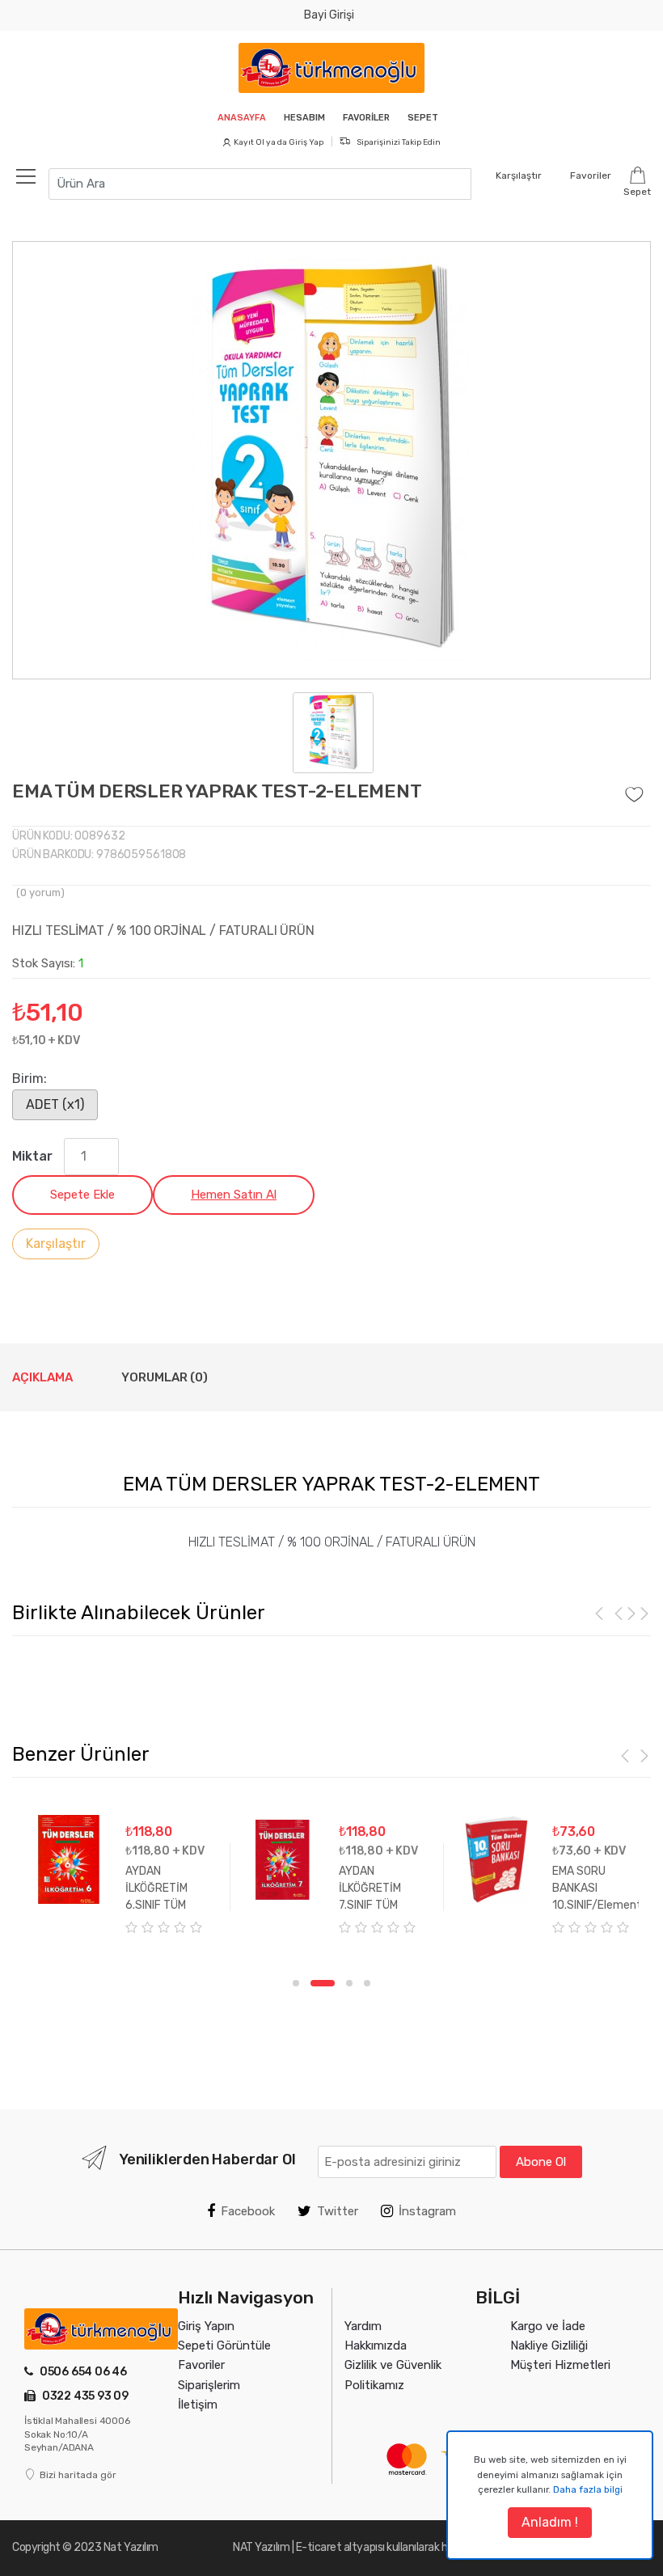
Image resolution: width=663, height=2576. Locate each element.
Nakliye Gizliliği (549, 2345)
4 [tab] (367, 1983)
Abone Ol (541, 2162)
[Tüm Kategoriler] (34, 176)
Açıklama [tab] (42, 1377)
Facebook (248, 2211)
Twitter (338, 2211)
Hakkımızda (376, 2345)
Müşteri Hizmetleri (560, 2365)
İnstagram (427, 2211)
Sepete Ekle (82, 1195)
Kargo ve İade (548, 2326)
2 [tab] (323, 1983)
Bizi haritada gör (78, 2475)
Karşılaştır (56, 1244)
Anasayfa (242, 118)
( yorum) (40, 893)
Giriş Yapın (206, 2326)
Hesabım (304, 118)
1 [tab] (296, 1983)
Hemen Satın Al (234, 1195)
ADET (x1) (55, 1104)
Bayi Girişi (329, 15)
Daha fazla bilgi (588, 2489)
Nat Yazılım (131, 2547)
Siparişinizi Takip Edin (398, 142)
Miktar (32, 1156)
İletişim (198, 2405)
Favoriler (366, 118)
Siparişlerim (209, 2385)
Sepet (423, 118)
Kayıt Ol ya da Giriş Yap (279, 142)
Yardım (363, 2326)
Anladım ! (550, 2522)
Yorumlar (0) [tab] (165, 1377)
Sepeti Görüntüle (224, 2345)
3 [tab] (349, 1983)
